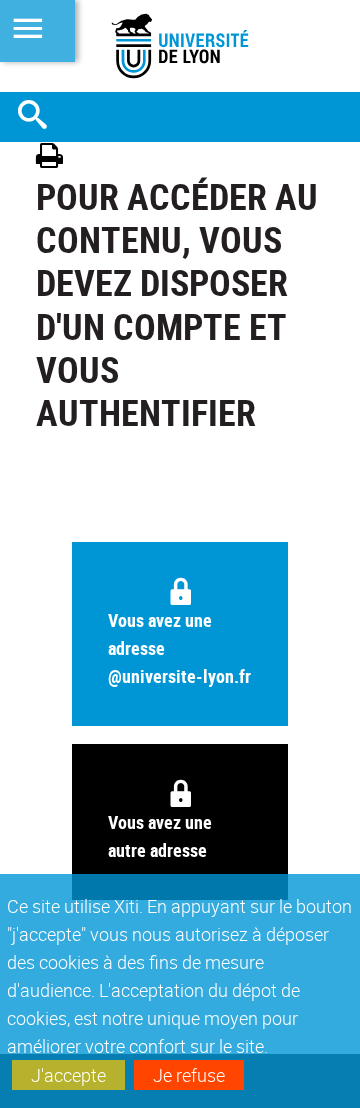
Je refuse (189, 1075)
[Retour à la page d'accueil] (180, 46)
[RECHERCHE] (40, 117)
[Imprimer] (56, 158)
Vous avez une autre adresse (160, 836)
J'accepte (68, 1075)
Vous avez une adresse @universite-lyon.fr (179, 648)
